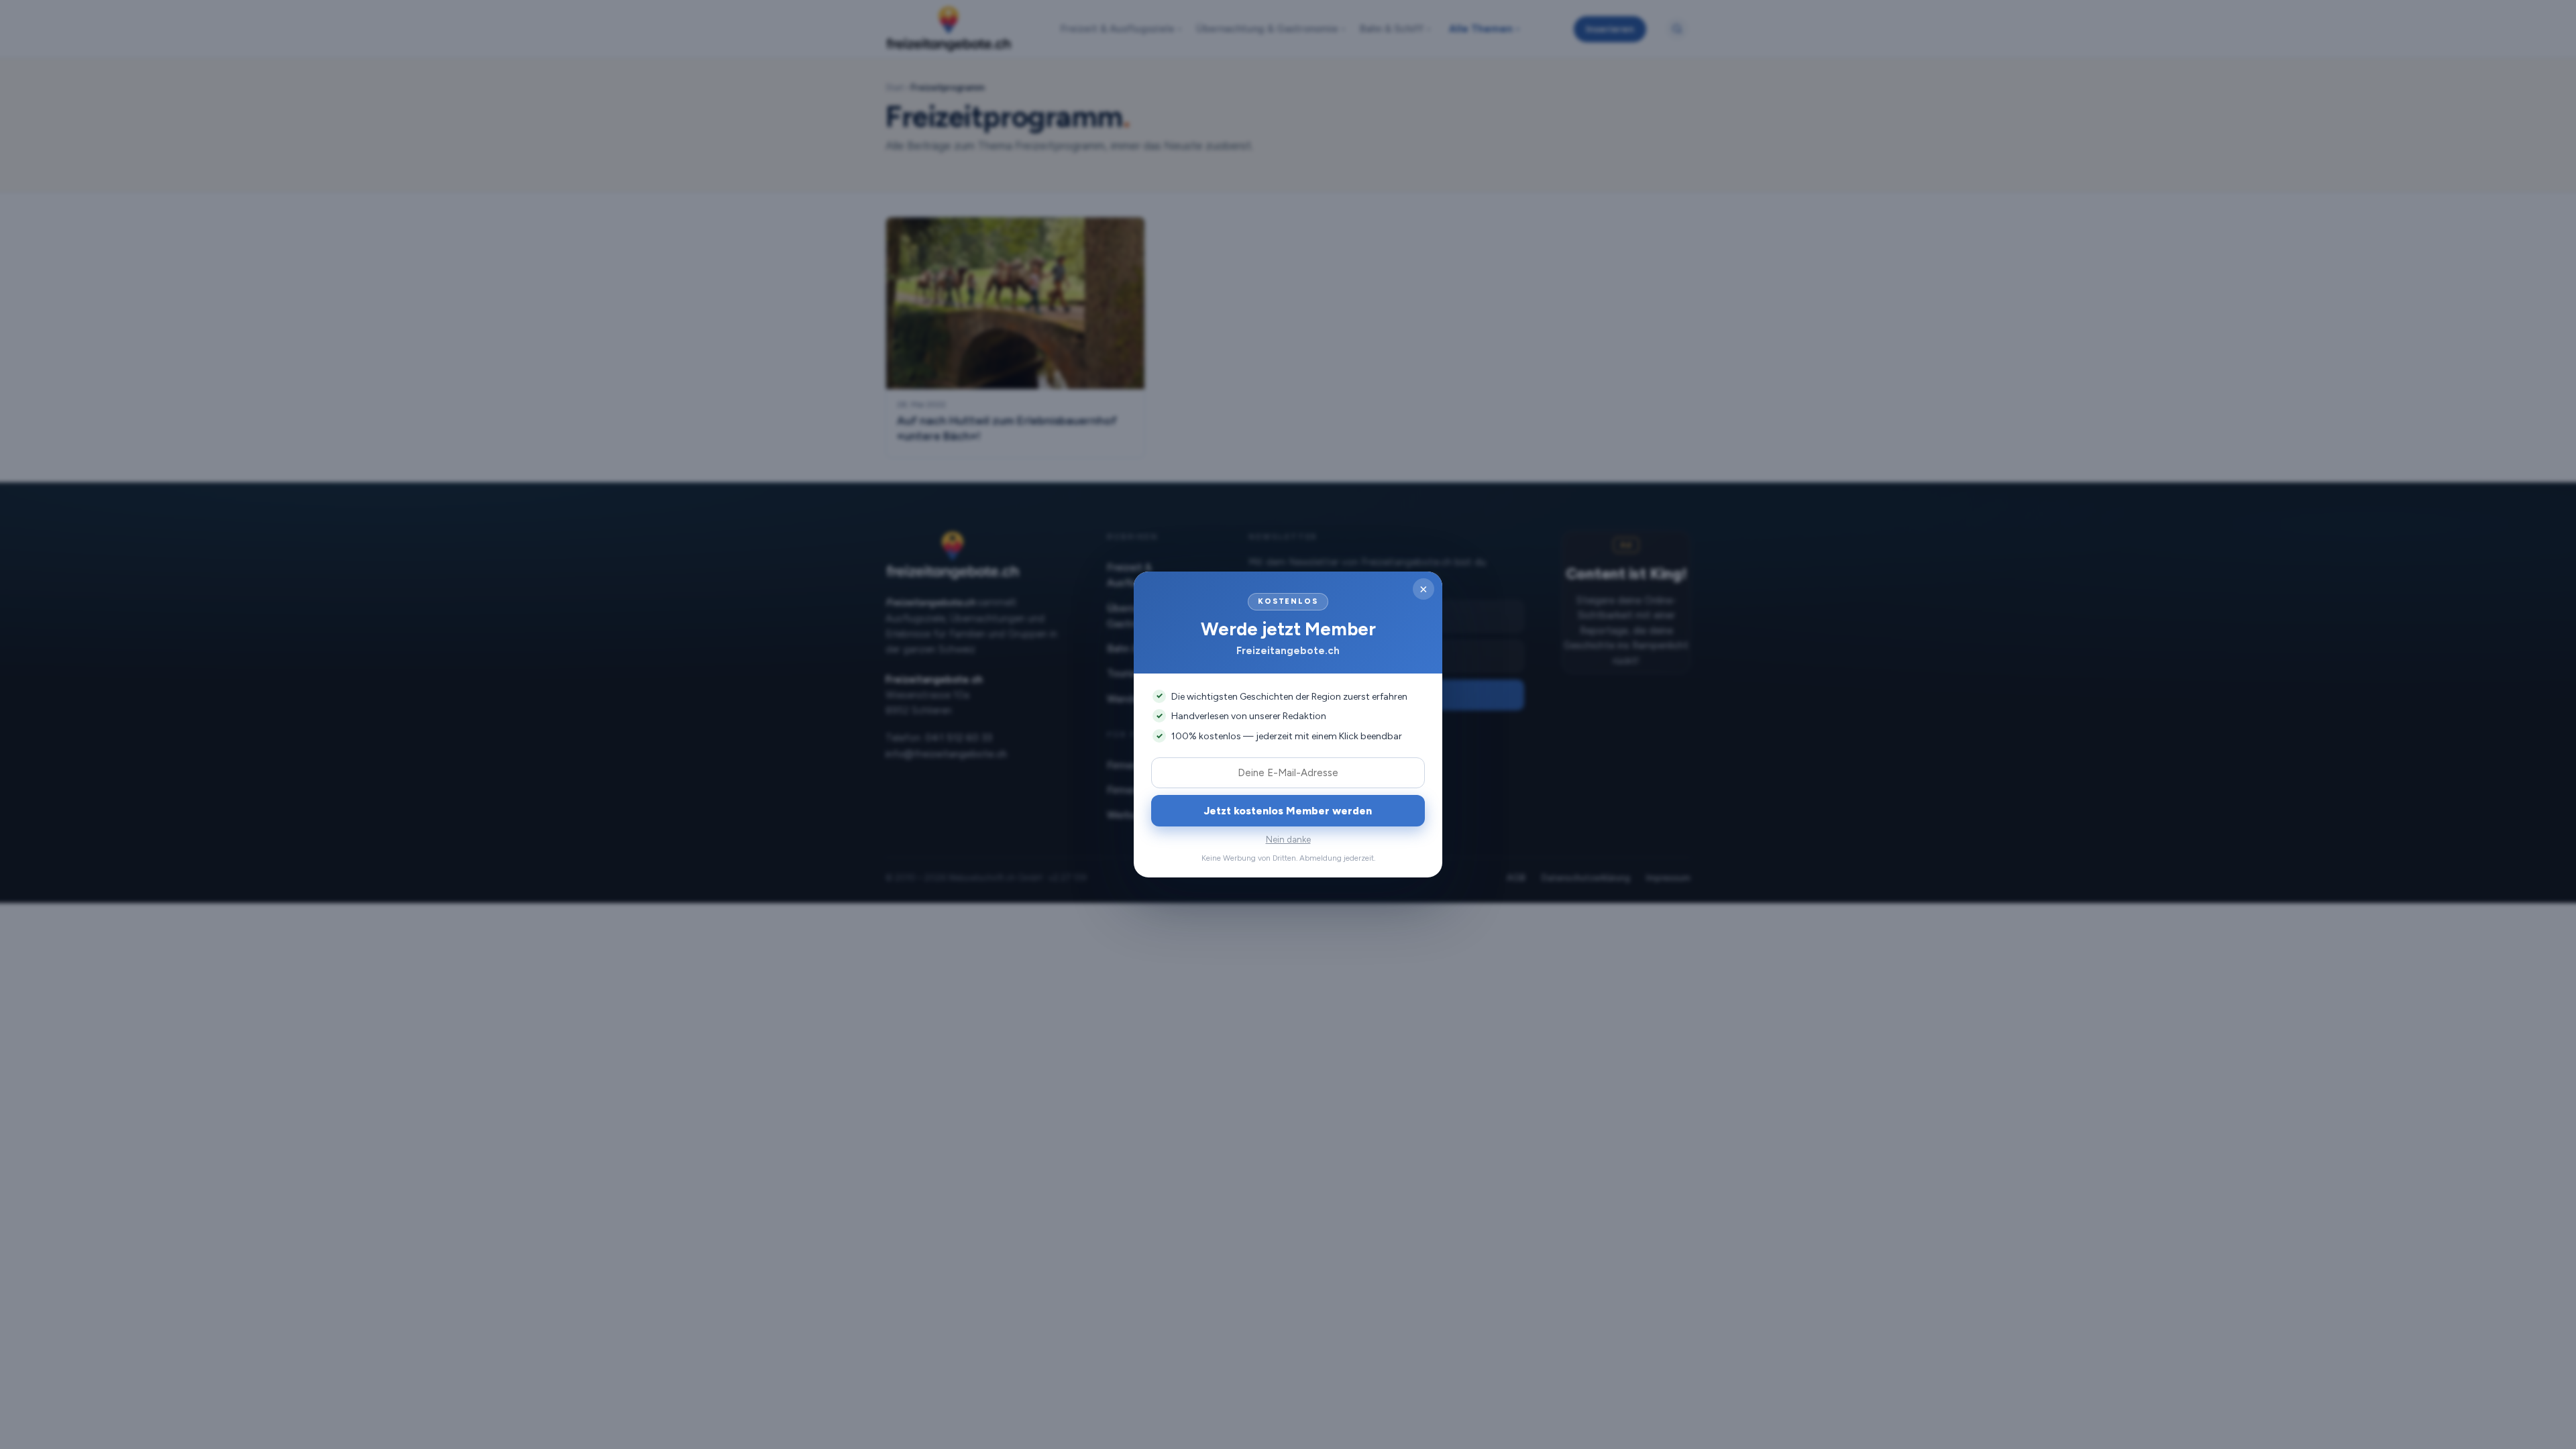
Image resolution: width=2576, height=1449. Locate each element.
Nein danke (1288, 840)
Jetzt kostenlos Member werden (1288, 811)
